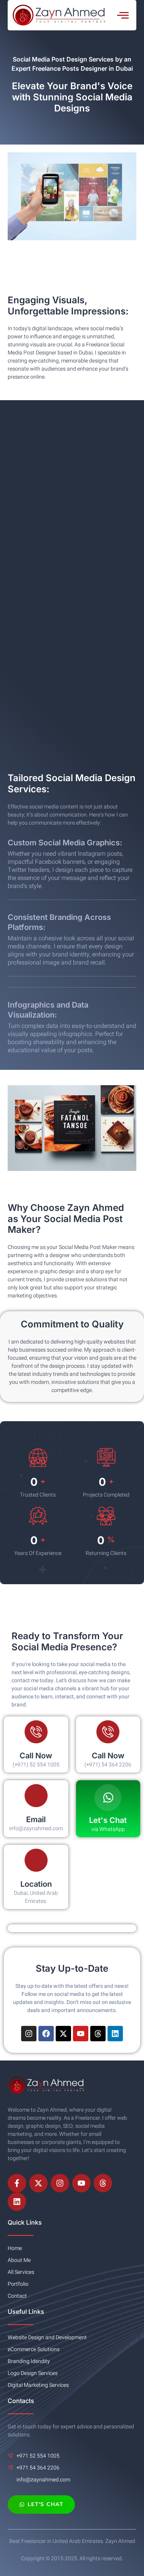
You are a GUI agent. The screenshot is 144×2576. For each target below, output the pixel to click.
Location (36, 1884)
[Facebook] (46, 2034)
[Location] (36, 1860)
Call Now (36, 1756)
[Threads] (98, 2034)
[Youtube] (81, 2034)
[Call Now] (36, 1732)
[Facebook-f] (17, 2183)
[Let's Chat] (108, 1798)
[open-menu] (123, 15)
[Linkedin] (115, 2034)
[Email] (36, 1796)
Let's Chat (108, 1820)
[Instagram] (29, 2034)
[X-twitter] (63, 2034)
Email (36, 1819)
